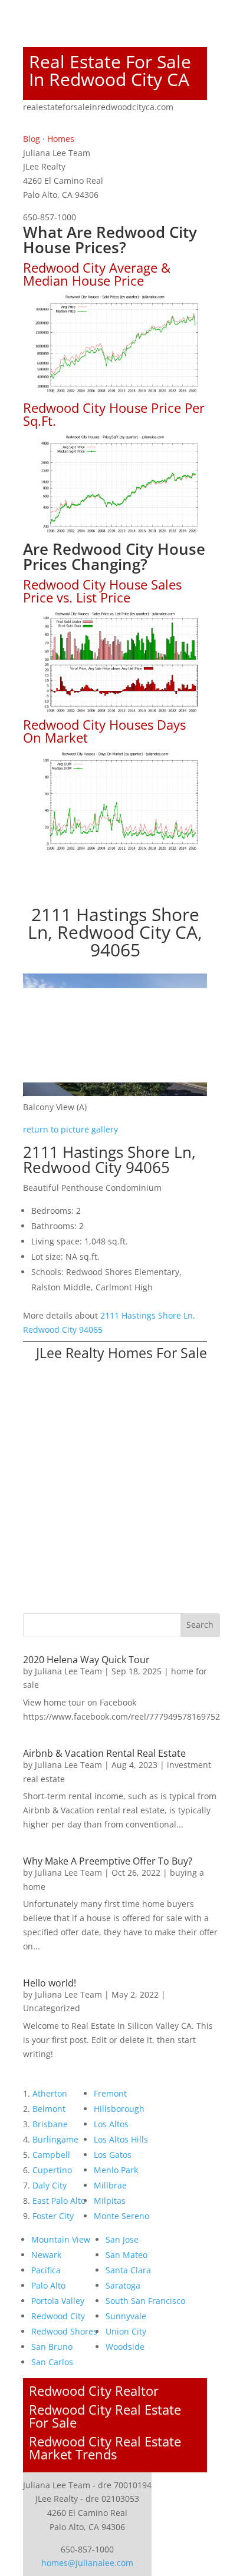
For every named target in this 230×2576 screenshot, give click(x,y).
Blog (32, 139)
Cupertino (52, 2170)
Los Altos (111, 2124)
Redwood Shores (64, 2331)
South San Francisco (145, 2301)
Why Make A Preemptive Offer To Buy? (108, 1861)
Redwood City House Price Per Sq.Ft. (114, 414)
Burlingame (55, 2139)
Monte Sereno (121, 2216)
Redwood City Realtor (94, 2390)
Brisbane (50, 2124)
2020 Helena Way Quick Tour (86, 1660)
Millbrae (110, 2185)
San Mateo (126, 2255)
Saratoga (123, 2285)
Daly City (50, 2185)
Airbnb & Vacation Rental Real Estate (104, 1753)
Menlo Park (116, 2170)
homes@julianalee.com (87, 2563)
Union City (126, 2331)
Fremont (110, 2093)
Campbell (51, 2155)
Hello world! (50, 1983)
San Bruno (52, 2347)
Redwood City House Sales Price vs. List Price (102, 591)
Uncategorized (52, 2008)
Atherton (50, 2093)
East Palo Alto (59, 2201)
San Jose (122, 2239)
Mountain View (61, 2239)
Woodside (125, 2347)
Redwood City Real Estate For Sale (105, 2416)
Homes (61, 139)
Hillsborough (119, 2109)
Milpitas (110, 2201)
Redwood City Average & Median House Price (97, 274)
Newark (46, 2255)
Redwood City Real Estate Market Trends (105, 2448)
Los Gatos (113, 2155)
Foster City (53, 2216)
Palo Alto (48, 2285)
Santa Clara (128, 2270)
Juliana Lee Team (68, 1671)
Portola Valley (58, 2301)
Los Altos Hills (121, 2139)
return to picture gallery (70, 1129)
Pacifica (46, 2270)
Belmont (49, 2109)
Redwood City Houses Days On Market (104, 731)
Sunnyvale (126, 2316)
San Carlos (52, 2362)
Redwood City (58, 2316)
